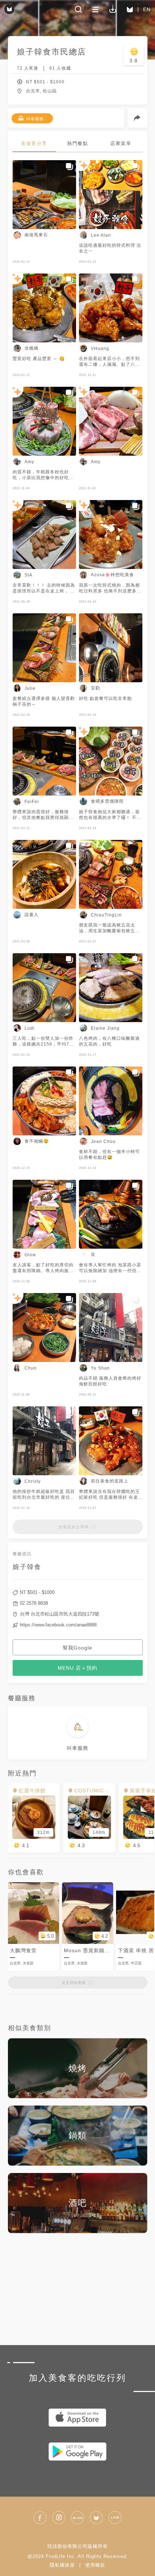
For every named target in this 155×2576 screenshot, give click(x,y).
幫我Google (77, 1648)
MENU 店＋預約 (77, 1668)
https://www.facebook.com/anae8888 (58, 1625)
